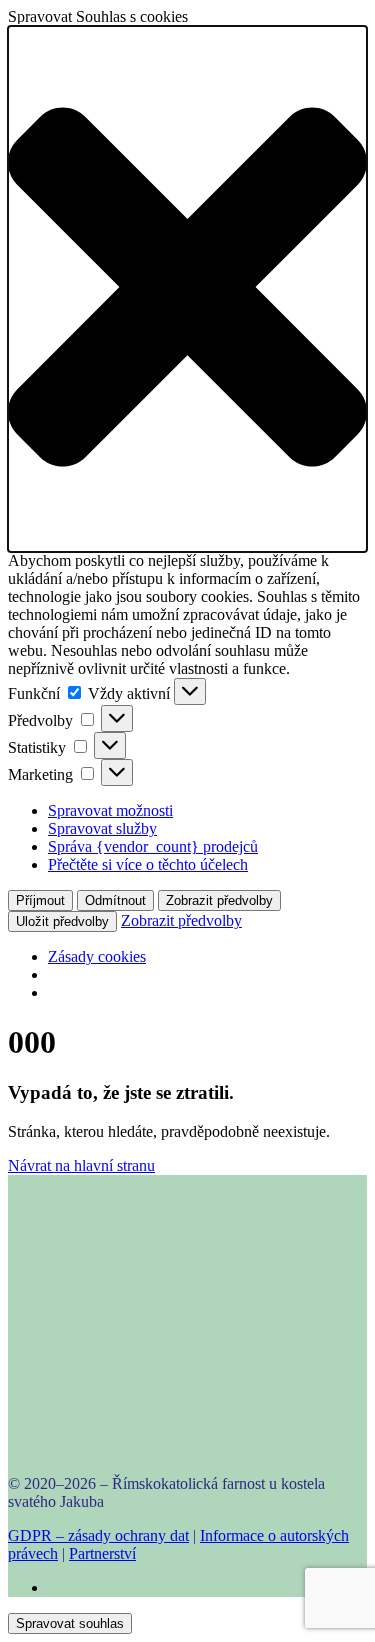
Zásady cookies (97, 956)
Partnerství (102, 1553)
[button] (187, 289)
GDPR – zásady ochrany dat (98, 1535)
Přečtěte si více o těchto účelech (148, 864)
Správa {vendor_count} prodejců (153, 846)
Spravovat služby (102, 828)
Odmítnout (115, 900)
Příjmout (40, 900)
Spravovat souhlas (70, 1623)
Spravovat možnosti (110, 810)
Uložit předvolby (62, 921)
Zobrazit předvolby (219, 900)
